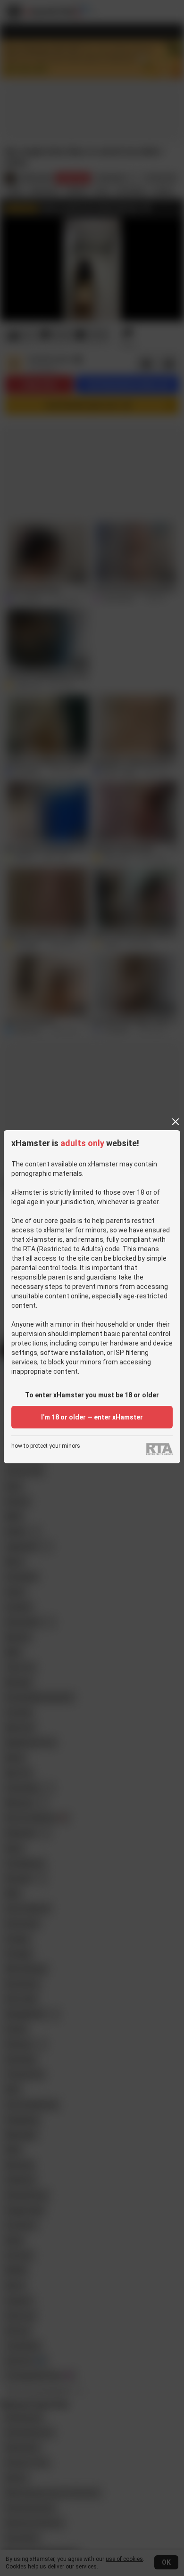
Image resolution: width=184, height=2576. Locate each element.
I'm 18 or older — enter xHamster (92, 1417)
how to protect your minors (46, 1446)
